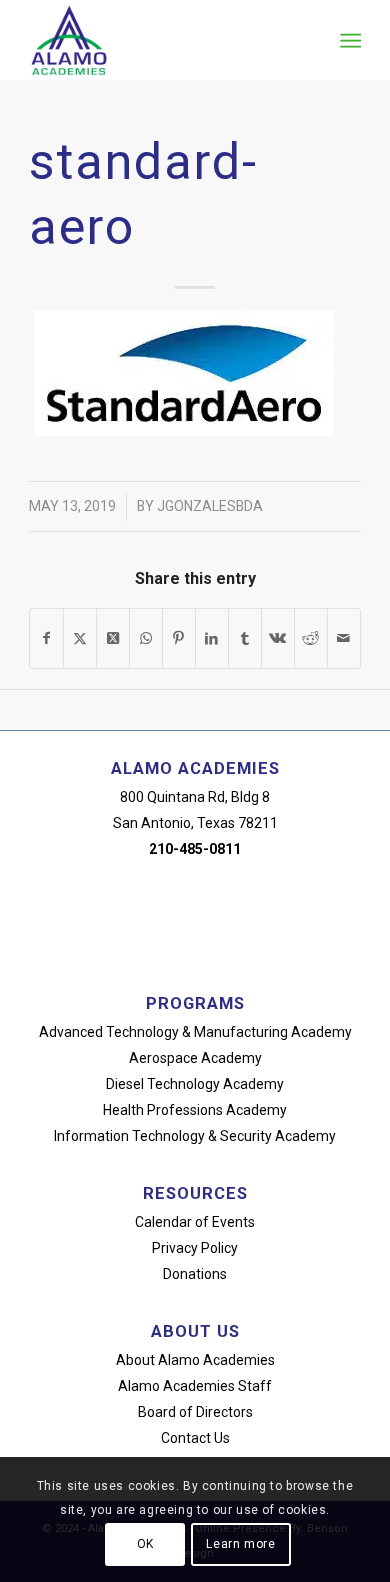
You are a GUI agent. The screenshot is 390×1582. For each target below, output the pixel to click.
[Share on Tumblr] (245, 638)
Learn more (240, 1544)
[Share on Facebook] (46, 638)
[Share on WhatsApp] (146, 638)
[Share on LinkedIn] (212, 638)
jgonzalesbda (210, 506)
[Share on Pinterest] (179, 638)
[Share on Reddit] (311, 638)
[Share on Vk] (278, 638)
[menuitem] (348, 41)
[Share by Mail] (344, 638)
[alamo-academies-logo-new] (161, 40)
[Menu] (348, 41)
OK (145, 1544)
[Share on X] (80, 638)
